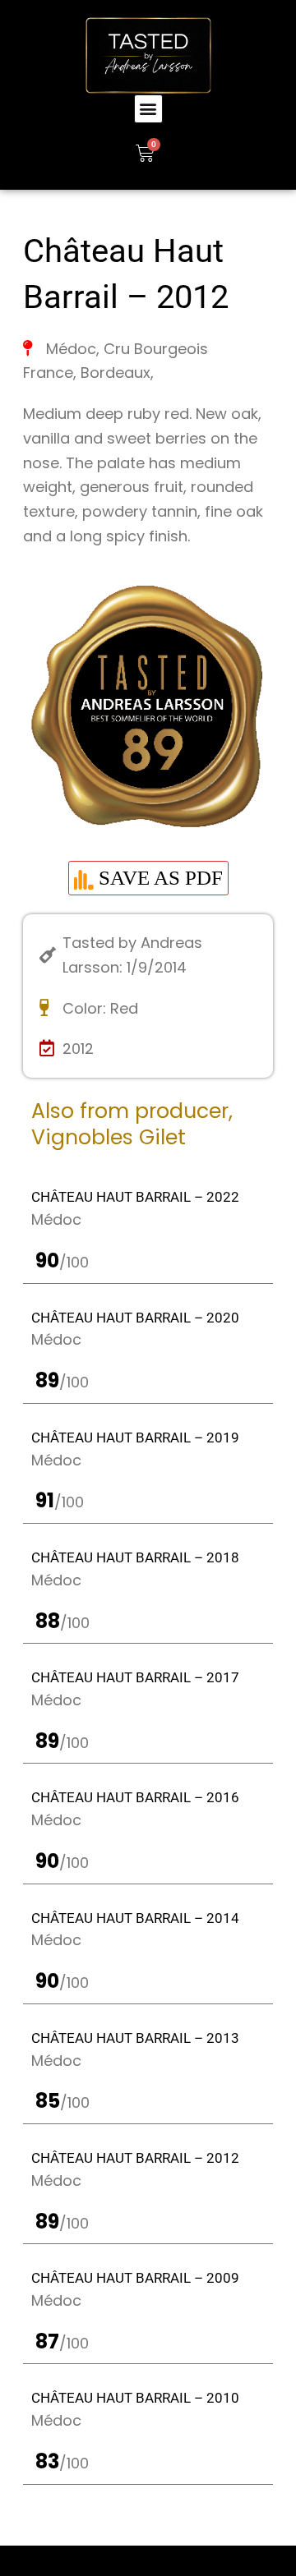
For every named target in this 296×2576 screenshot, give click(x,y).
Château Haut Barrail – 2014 (135, 1918)
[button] (148, 109)
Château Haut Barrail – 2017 (135, 1677)
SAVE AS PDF (158, 878)
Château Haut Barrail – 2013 (135, 2038)
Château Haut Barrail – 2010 (135, 2398)
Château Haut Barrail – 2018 (135, 1557)
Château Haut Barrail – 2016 (135, 1797)
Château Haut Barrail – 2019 (135, 1437)
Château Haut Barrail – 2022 (135, 1197)
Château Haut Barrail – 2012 (135, 2158)
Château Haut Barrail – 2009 (135, 2278)
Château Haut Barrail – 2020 (135, 1318)
